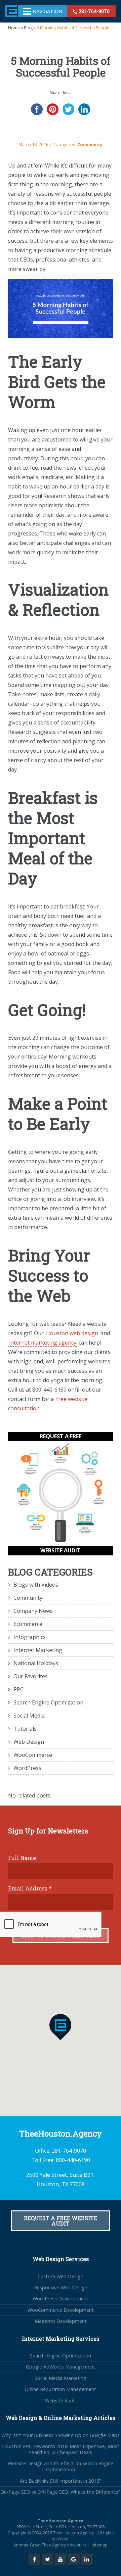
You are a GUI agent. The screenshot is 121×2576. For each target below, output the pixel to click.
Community (90, 144)
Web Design (29, 1742)
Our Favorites (31, 1676)
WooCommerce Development (61, 2310)
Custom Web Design (61, 2276)
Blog (28, 28)
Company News (33, 1611)
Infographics (30, 1637)
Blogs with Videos (36, 1585)
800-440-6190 (73, 2160)
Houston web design (72, 1333)
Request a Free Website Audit (61, 2221)
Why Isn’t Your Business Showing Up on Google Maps (61, 2435)
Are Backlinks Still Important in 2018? (61, 2481)
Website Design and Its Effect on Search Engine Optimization (61, 2466)
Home (14, 28)
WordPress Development (61, 2299)
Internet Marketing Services (61, 2338)
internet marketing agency (43, 1343)
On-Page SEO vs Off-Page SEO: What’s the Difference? (61, 2492)
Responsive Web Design (61, 2287)
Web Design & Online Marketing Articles (61, 2418)
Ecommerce (28, 1624)
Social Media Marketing (61, 2378)
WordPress (27, 1768)
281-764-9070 (93, 11)
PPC (18, 1689)
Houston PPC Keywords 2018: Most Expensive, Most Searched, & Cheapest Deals (61, 2449)
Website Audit (61, 2401)
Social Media (29, 1716)
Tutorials (25, 1729)
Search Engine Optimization (48, 1702)
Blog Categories (50, 1572)
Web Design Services (61, 2259)
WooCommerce (33, 1755)
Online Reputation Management (61, 2389)
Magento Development (61, 2321)
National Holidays (36, 1663)
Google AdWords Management (61, 2367)
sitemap (100, 2545)
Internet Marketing (38, 1650)
